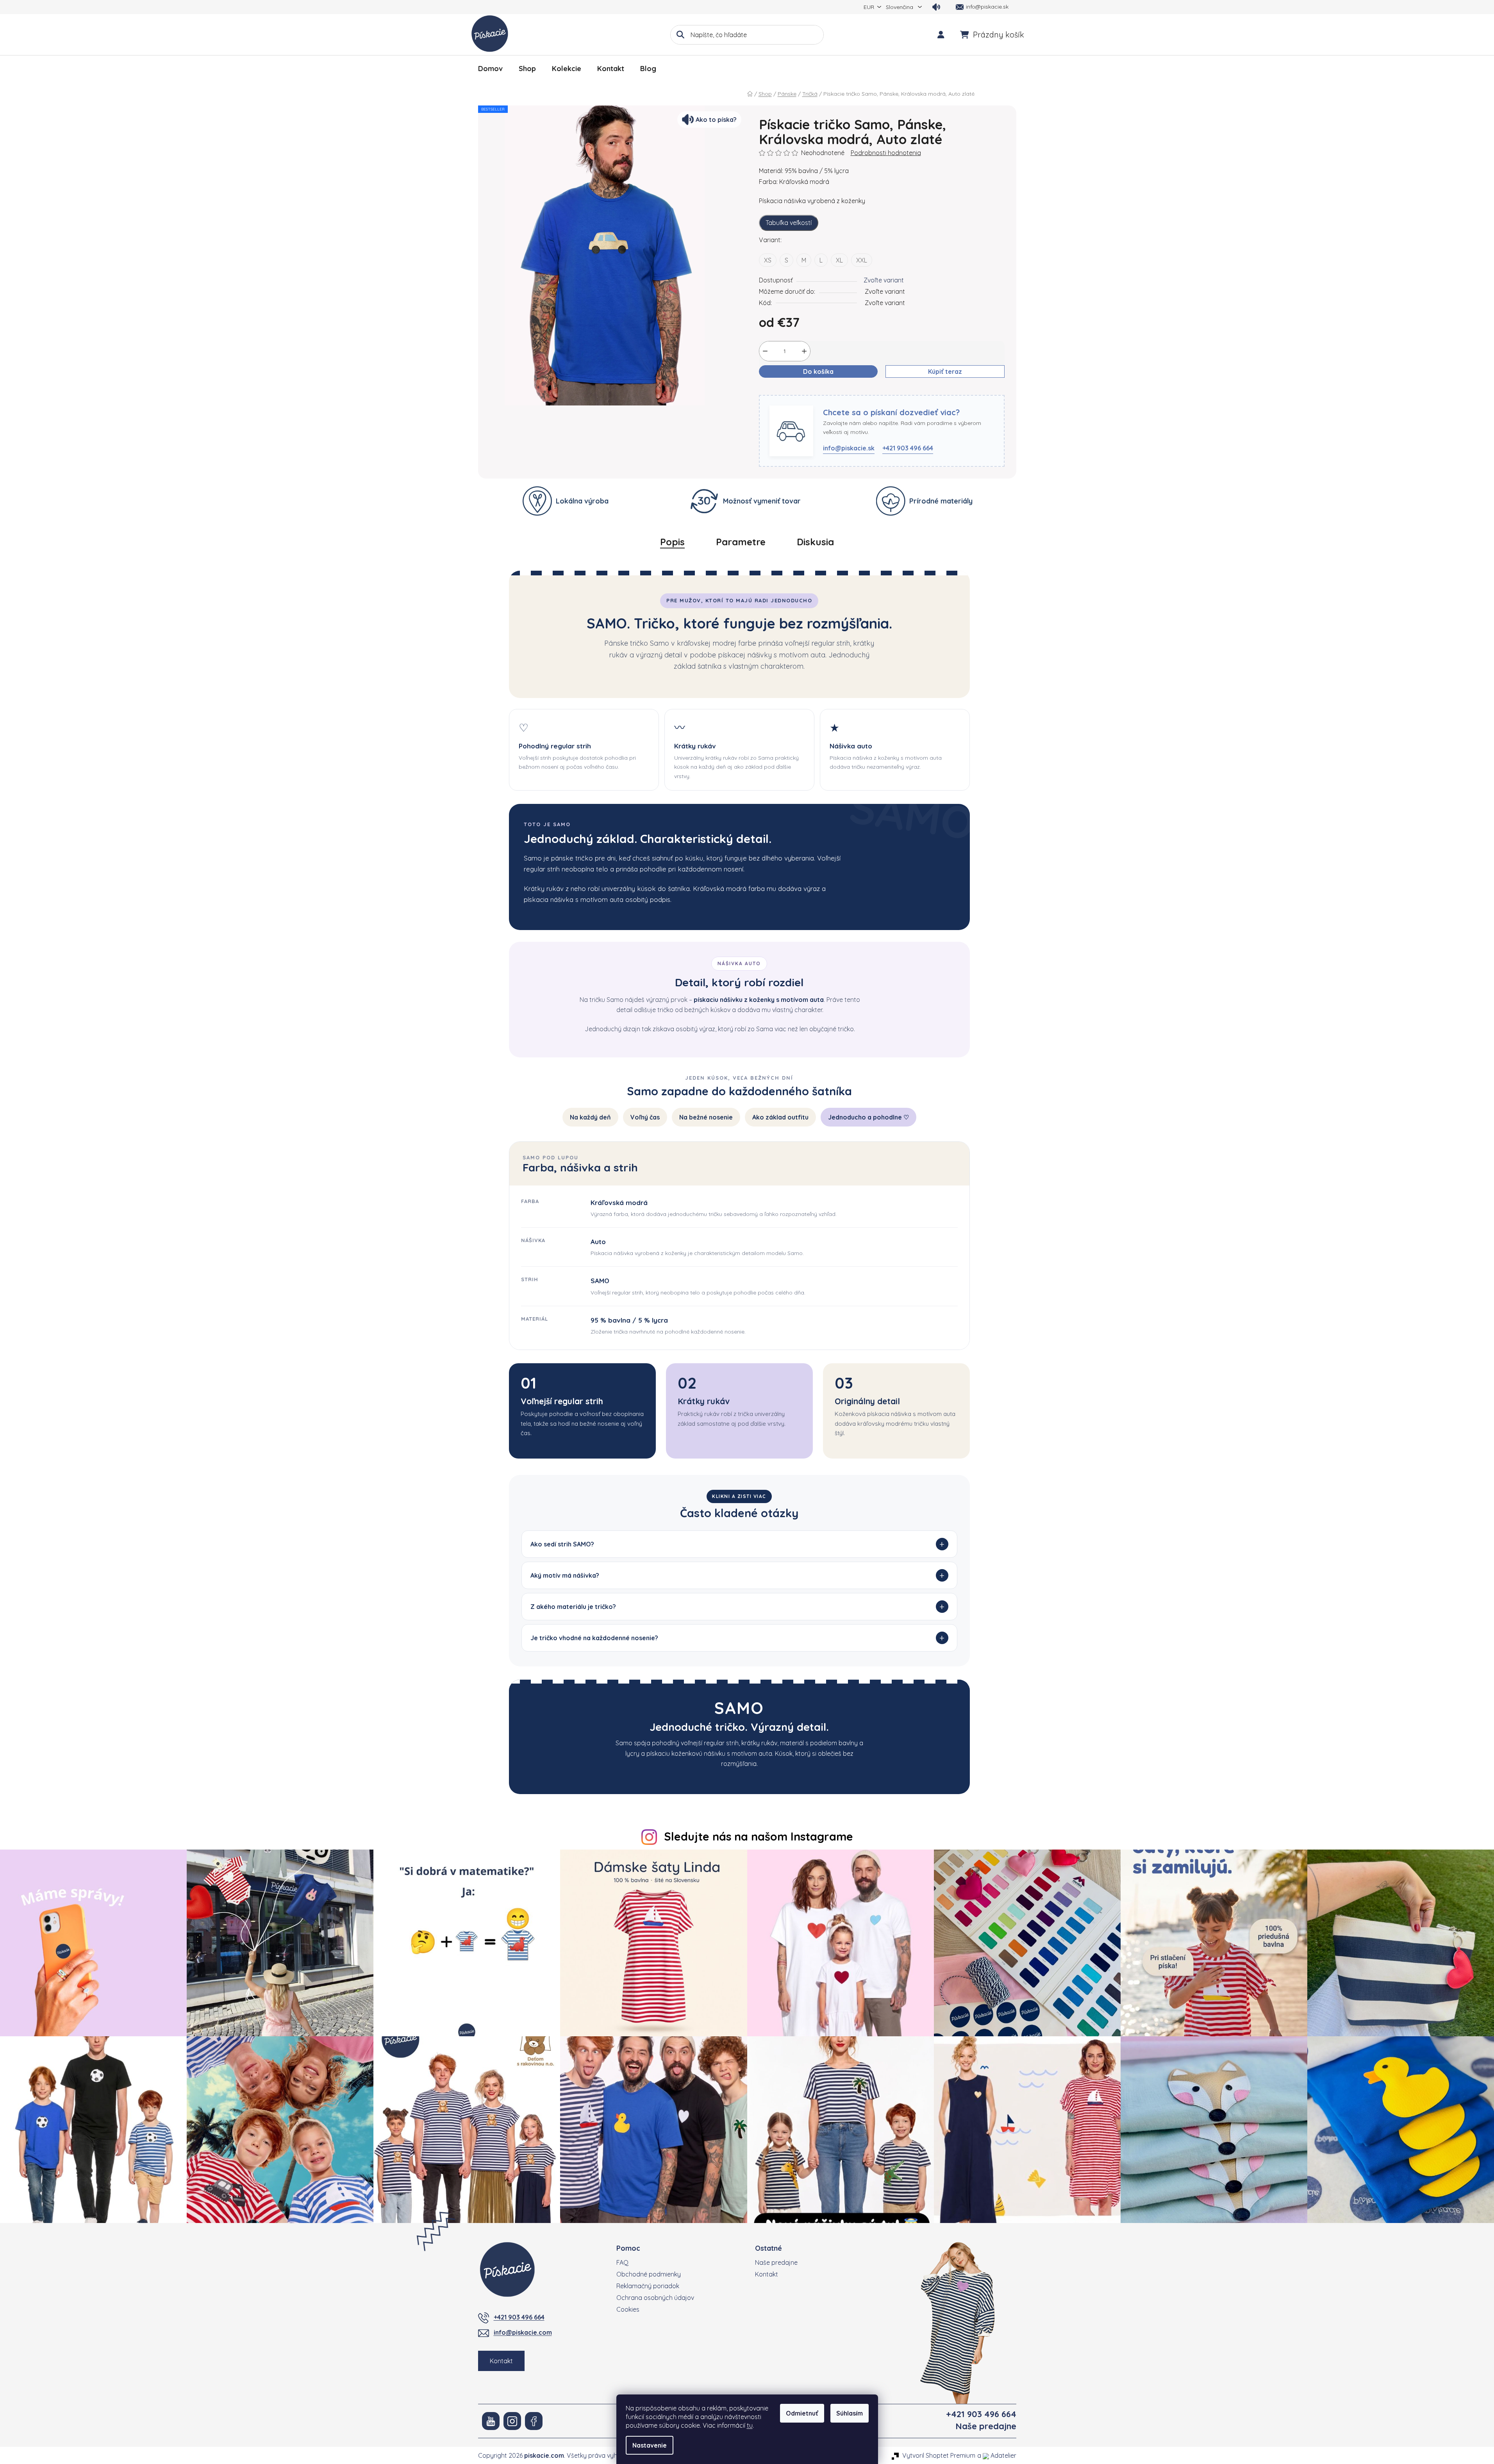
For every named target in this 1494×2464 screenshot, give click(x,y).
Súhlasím (850, 2413)
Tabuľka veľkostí (789, 223)
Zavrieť (801, 390)
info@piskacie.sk (849, 448)
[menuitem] (490, 69)
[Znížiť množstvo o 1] (765, 351)
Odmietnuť (802, 2413)
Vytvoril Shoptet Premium (939, 2455)
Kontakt (501, 2361)
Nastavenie (650, 2445)
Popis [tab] (672, 542)
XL (839, 260)
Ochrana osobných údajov (655, 2298)
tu (750, 2425)
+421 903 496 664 (908, 448)
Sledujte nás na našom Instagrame (759, 1836)
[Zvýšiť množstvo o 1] (804, 351)
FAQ (622, 2262)
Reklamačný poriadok (648, 2286)
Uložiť (773, 390)
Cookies (628, 2309)
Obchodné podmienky (649, 2274)
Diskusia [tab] (815, 542)
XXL (862, 260)
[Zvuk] (936, 7)
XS (768, 260)
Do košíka (818, 371)
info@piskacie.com (523, 2332)
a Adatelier (997, 2455)
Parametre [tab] (741, 542)
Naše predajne (776, 2262)
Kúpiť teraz (945, 371)
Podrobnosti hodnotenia (886, 153)
